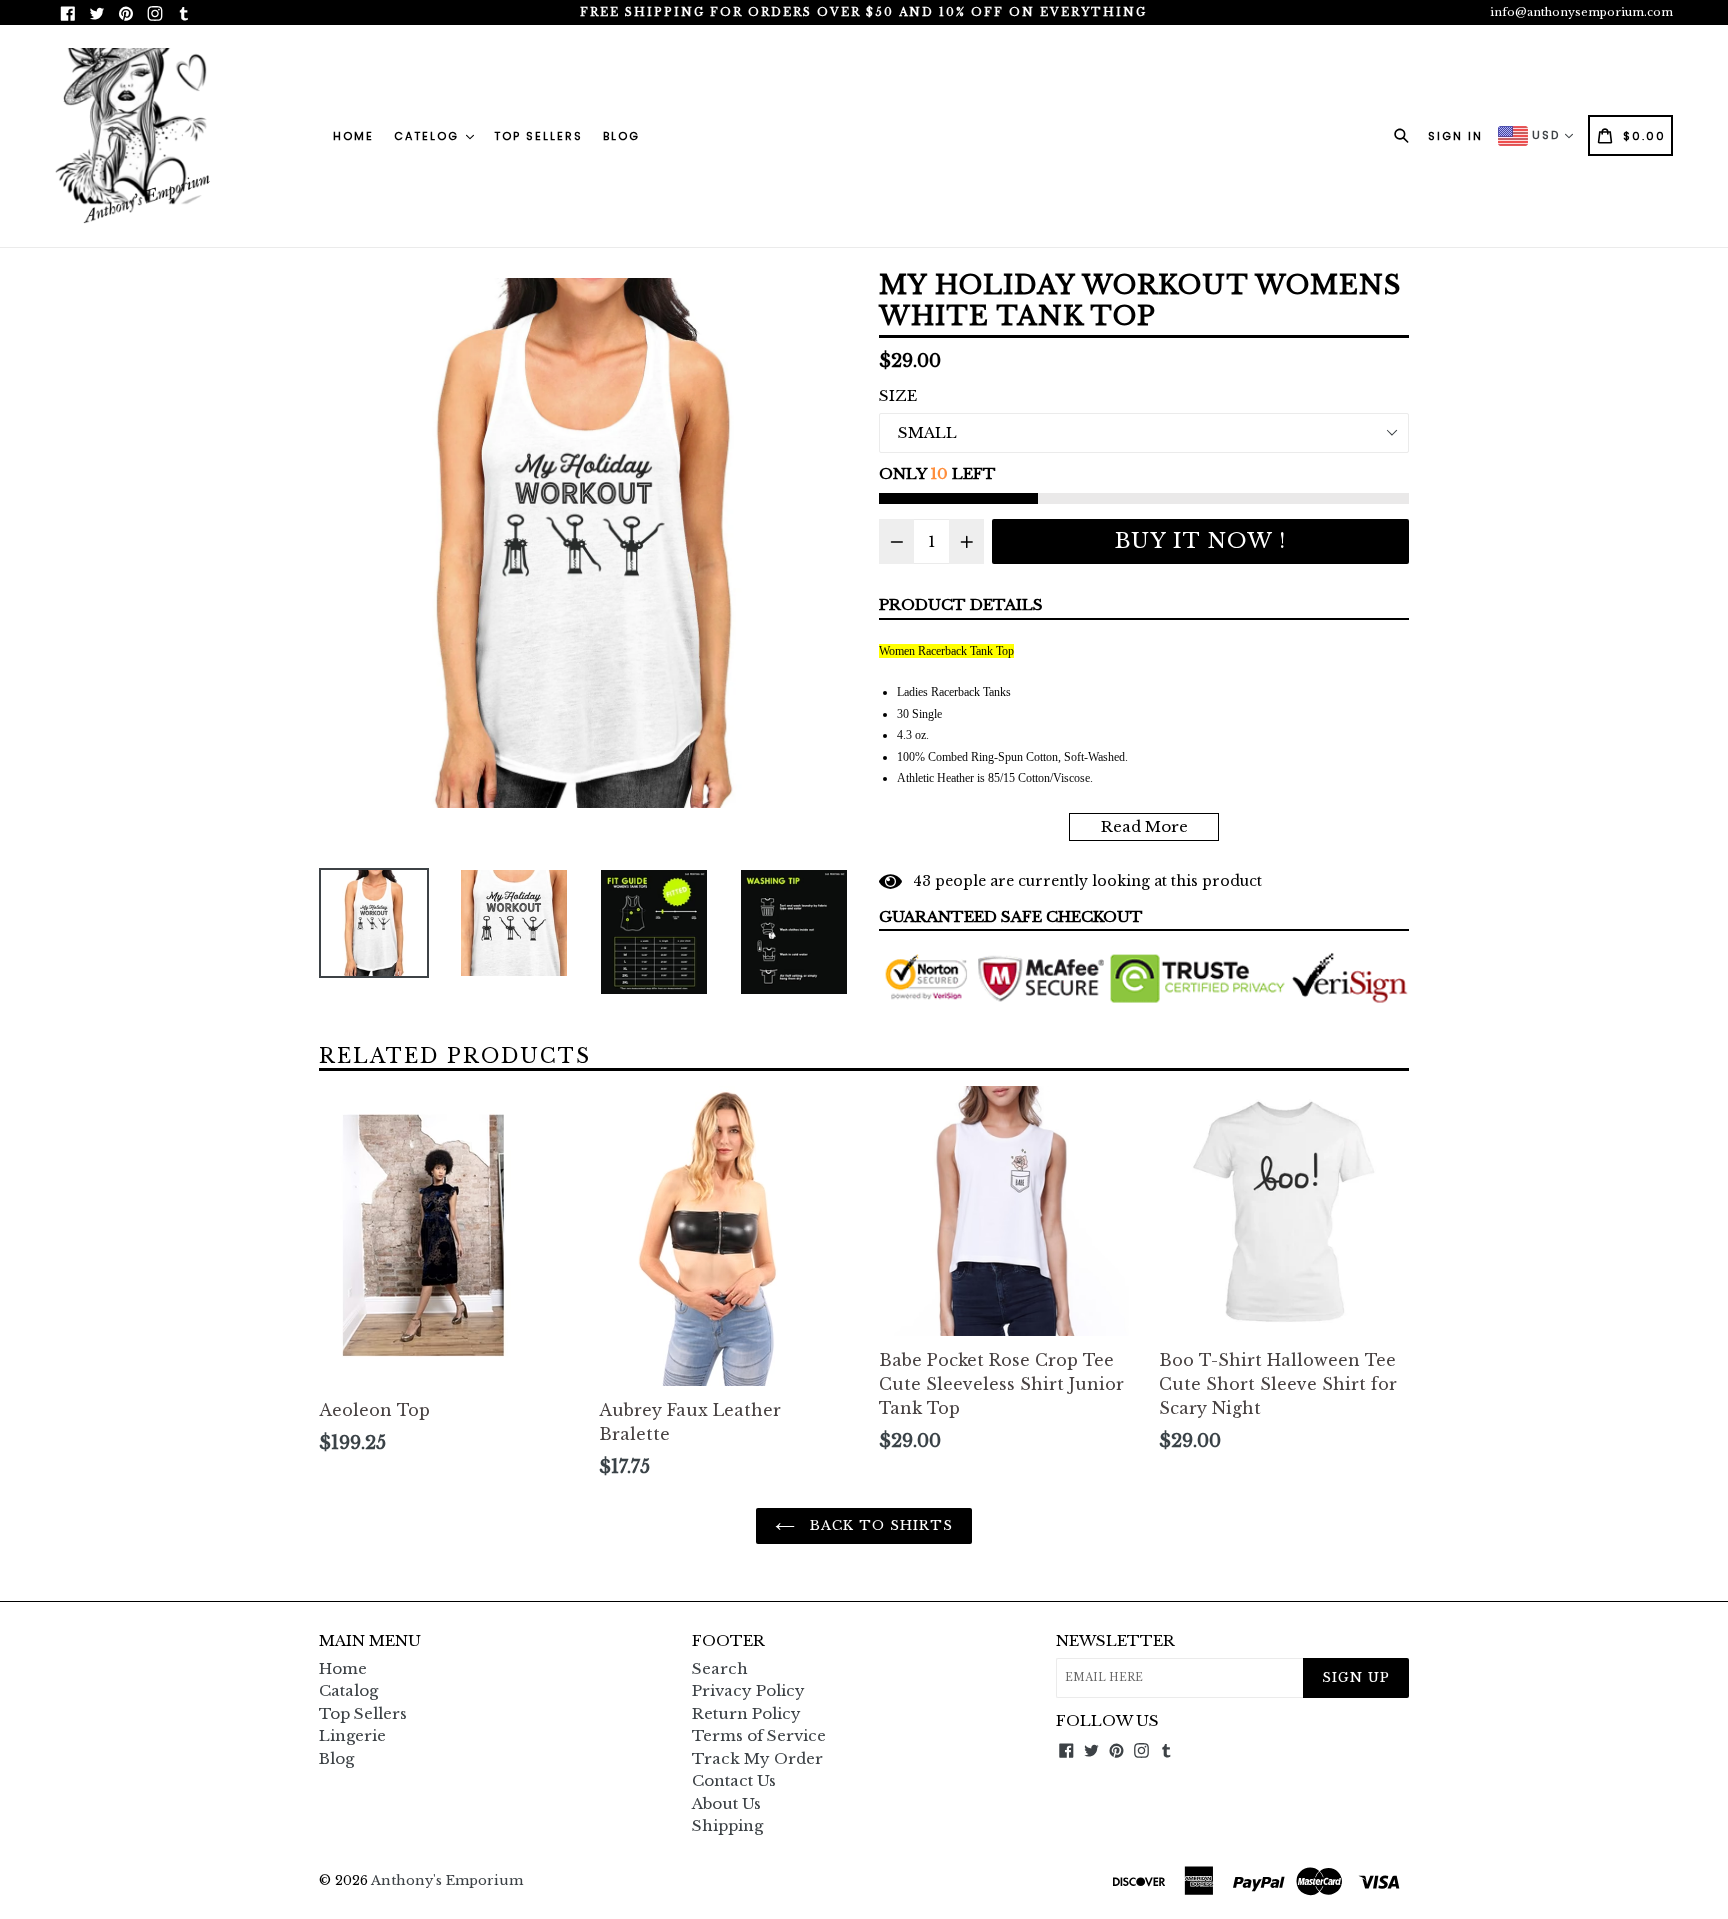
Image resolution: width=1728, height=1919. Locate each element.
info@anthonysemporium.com (1581, 12)
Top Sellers (538, 136)
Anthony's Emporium (447, 1880)
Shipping (727, 1825)
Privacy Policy (748, 1690)
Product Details (961, 604)
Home (353, 136)
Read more (1144, 826)
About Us (726, 1803)
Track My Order (757, 1758)
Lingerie (352, 1735)
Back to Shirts (879, 1525)
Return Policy (746, 1713)
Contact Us (734, 1780)
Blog (621, 136)
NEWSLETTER (1115, 1641)
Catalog (348, 1690)
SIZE (898, 395)
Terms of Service (759, 1735)
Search (720, 1668)
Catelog (429, 136)
